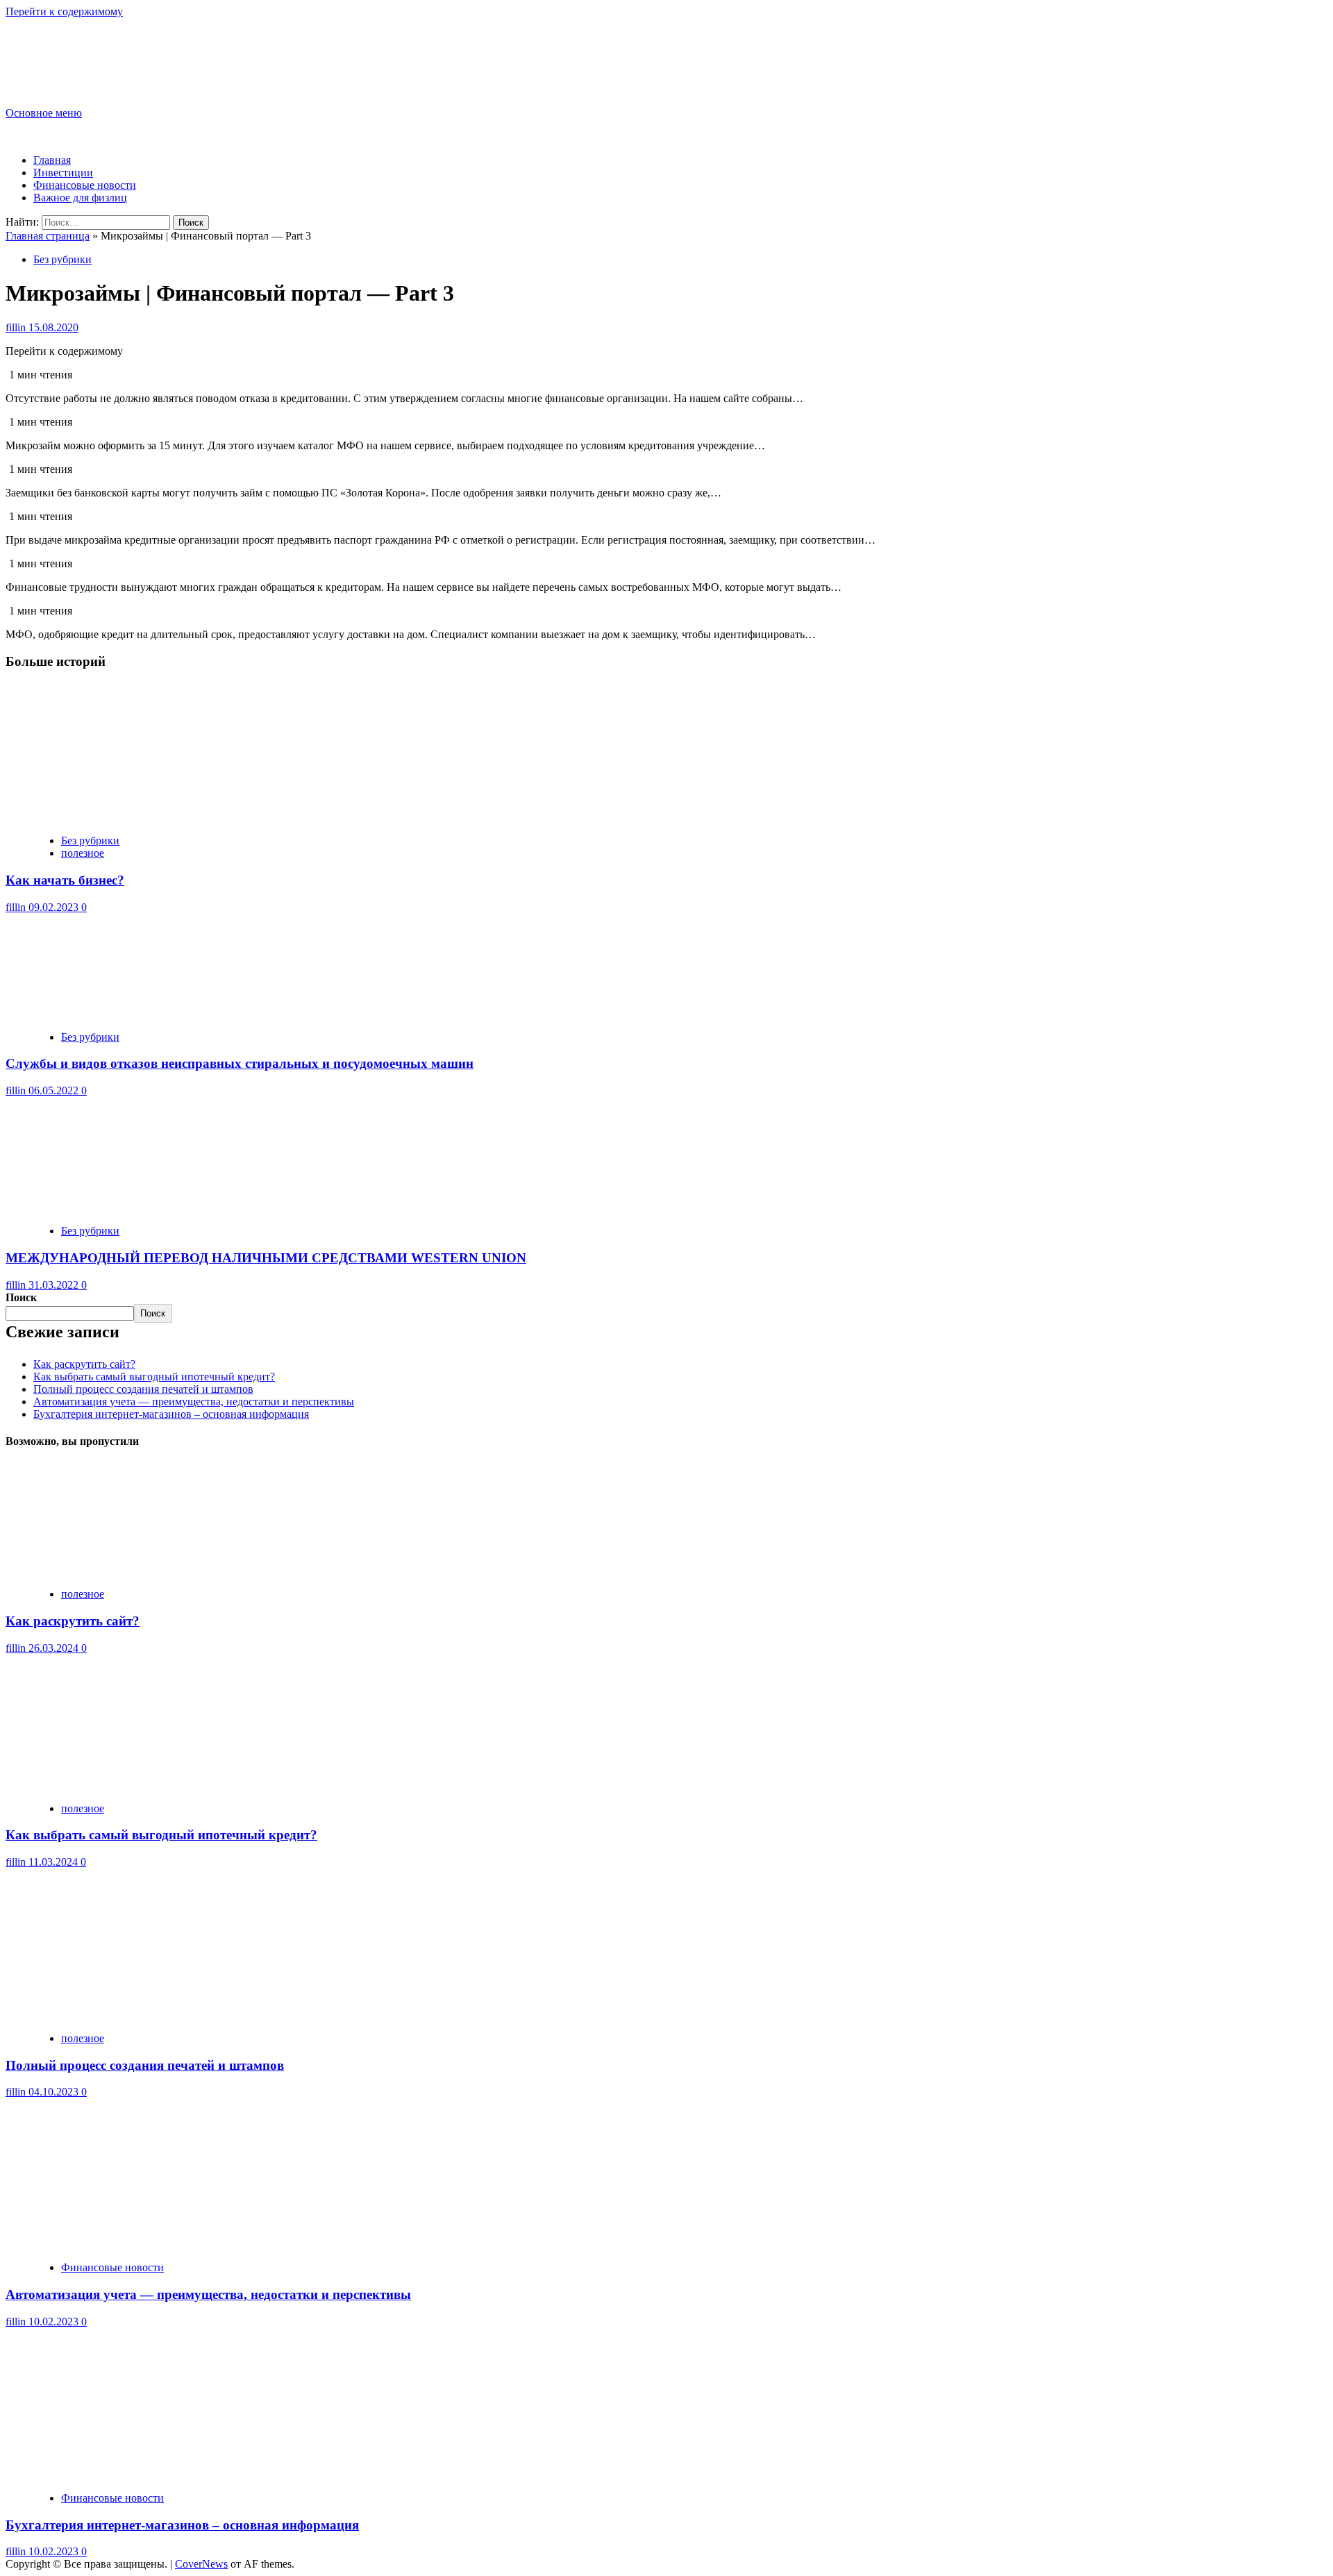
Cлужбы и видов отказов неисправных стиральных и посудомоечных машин (240, 1063)
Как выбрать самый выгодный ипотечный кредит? (154, 1377)
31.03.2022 (55, 1285)
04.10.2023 (55, 2092)
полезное (83, 853)
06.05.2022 (55, 1090)
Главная (52, 160)
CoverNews (201, 2564)
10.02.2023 (55, 2322)
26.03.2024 (55, 1648)
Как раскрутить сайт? (84, 1364)
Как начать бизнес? (65, 880)
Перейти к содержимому (64, 11)
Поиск (21, 1297)
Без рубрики (62, 259)
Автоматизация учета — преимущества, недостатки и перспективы (194, 1402)
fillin (17, 327)
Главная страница (48, 236)
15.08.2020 (53, 327)
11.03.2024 (55, 1862)
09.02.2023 (55, 907)
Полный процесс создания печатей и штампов (143, 1389)
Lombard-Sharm (74, 50)
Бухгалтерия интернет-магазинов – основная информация (171, 1414)
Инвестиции (63, 173)
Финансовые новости (85, 185)
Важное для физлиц (80, 198)
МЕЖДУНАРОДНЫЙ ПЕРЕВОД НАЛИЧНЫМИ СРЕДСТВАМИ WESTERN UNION (266, 1258)
